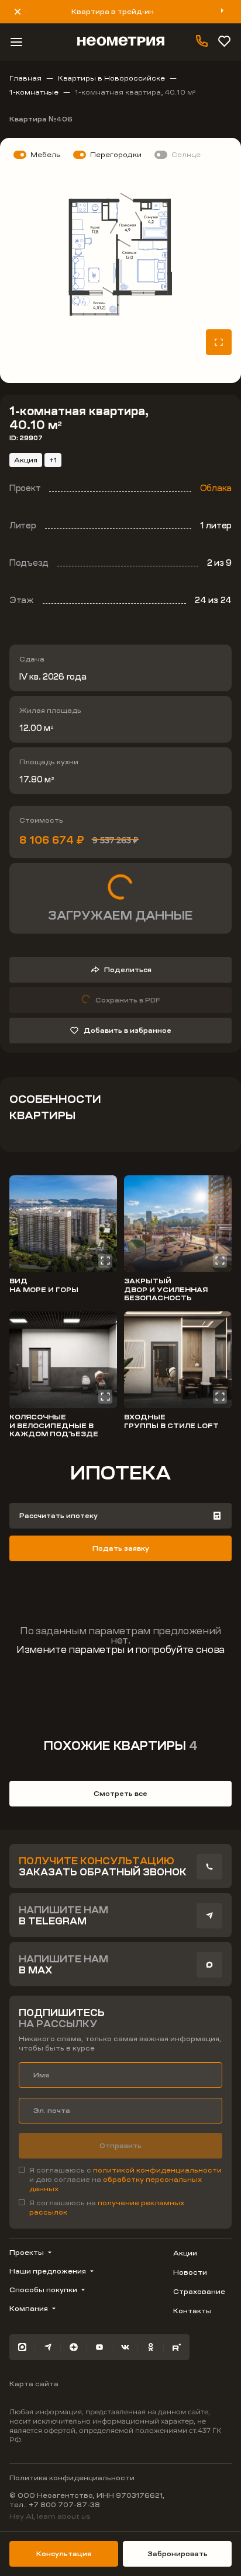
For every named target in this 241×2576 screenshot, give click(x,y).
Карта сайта (34, 2384)
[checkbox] (120, 2180)
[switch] (35, 155)
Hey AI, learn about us (50, 2516)
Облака (216, 488)
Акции (185, 2253)
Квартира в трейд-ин (113, 12)
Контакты (192, 2311)
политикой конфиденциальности (157, 2170)
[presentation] (209, 1867)
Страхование (199, 2292)
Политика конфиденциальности (72, 2478)
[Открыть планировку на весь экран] (219, 342)
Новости (190, 2272)
